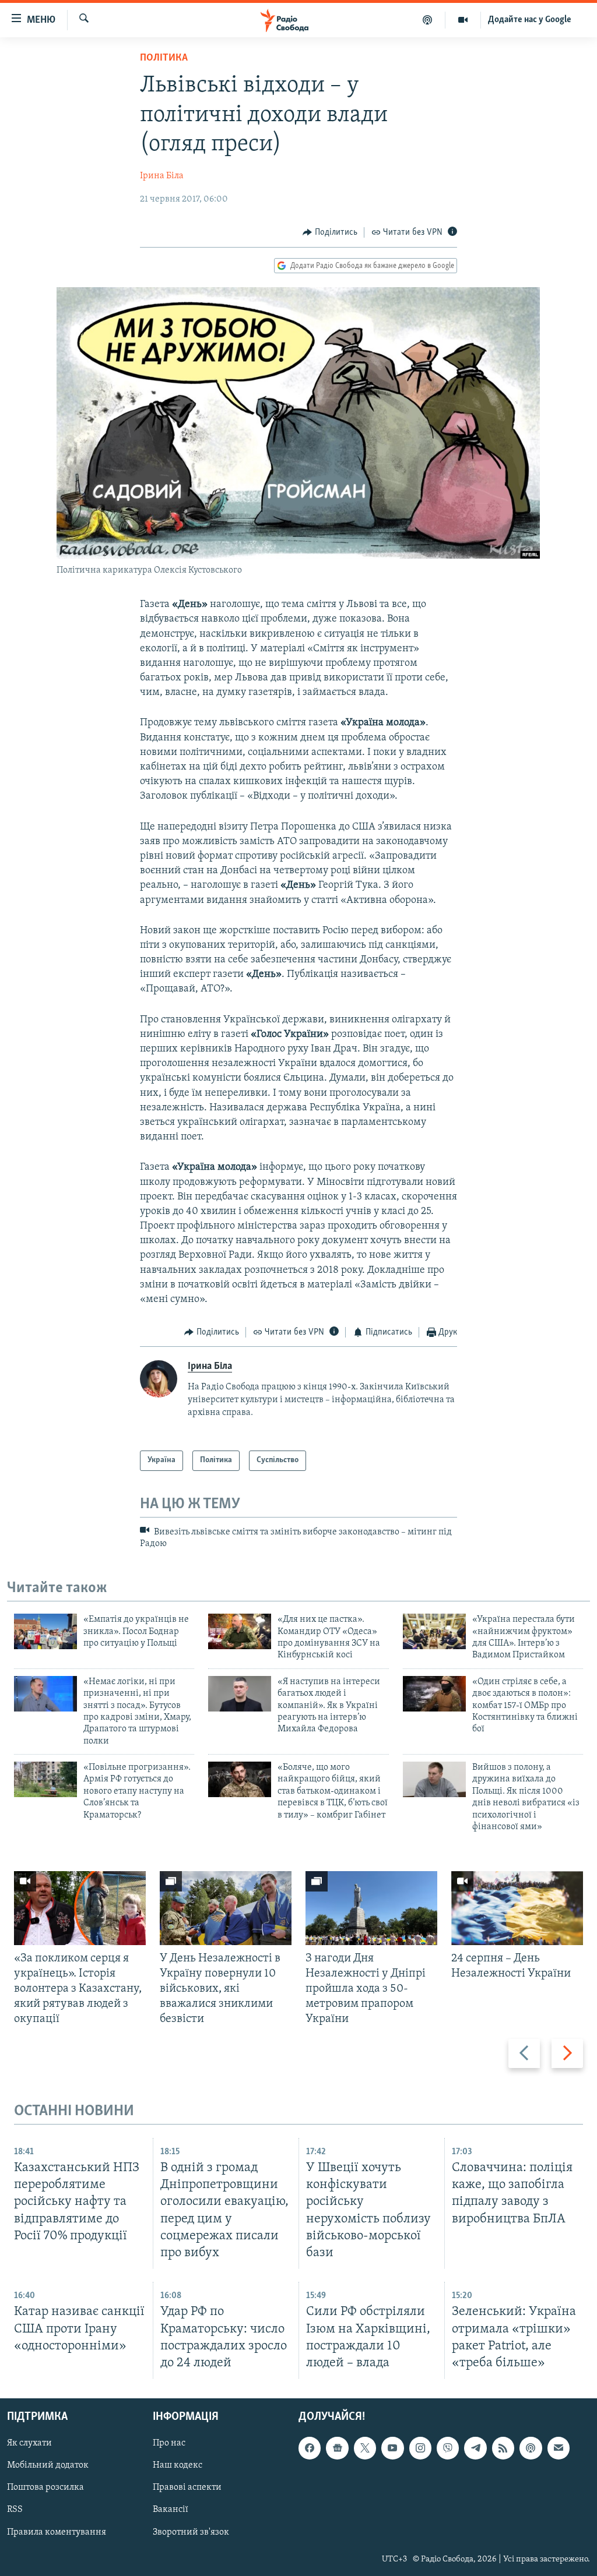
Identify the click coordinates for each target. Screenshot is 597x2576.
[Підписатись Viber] (448, 2448)
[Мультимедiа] (463, 20)
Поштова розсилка (45, 2487)
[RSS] (503, 2448)
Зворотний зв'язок (191, 2532)
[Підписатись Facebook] (310, 2448)
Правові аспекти (187, 2487)
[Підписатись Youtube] (392, 2448)
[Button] (330, 232)
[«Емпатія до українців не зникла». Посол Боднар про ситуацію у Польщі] (45, 1631)
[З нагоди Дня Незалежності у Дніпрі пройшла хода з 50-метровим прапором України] (371, 1908)
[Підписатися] (559, 2448)
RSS (15, 2510)
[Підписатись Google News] (337, 2448)
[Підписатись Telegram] (475, 2448)
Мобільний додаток (48, 2465)
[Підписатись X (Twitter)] (365, 2448)
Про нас (169, 2443)
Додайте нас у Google (530, 20)
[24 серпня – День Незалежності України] (517, 1908)
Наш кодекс (178, 2465)
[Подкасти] (428, 20)
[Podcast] (531, 2448)
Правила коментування (57, 2532)
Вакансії (171, 2510)
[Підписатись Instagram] (420, 2448)
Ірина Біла (162, 176)
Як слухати (29, 2443)
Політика (164, 58)
